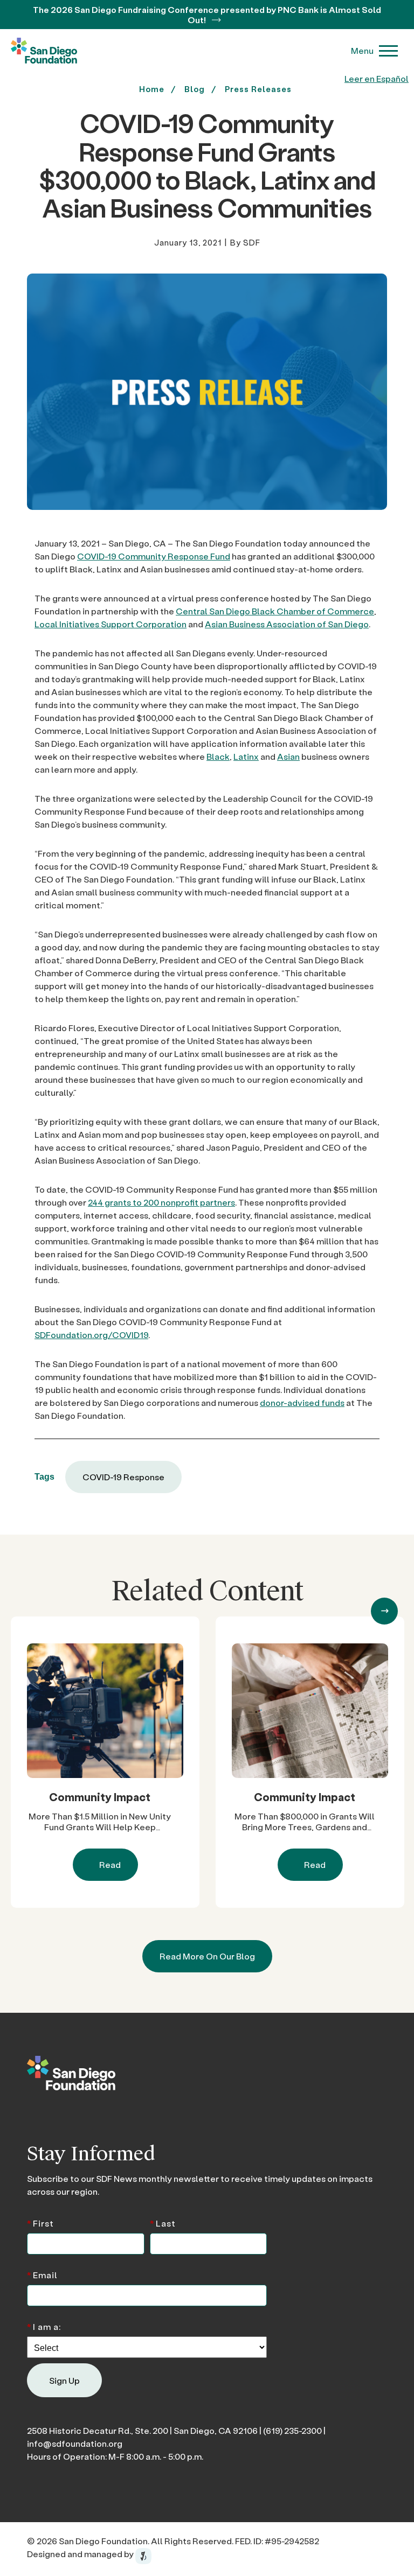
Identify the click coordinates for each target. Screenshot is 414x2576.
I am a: (44, 2326)
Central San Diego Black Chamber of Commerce (275, 611)
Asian (288, 756)
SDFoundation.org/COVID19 (91, 1335)
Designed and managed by (81, 2554)
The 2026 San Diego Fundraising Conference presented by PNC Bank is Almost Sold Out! (207, 15)
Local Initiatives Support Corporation (111, 624)
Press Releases (258, 89)
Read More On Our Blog (207, 1956)
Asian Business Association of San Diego (287, 624)
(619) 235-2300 (292, 2430)
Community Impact (100, 1797)
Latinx (246, 756)
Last (163, 2222)
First (40, 2222)
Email (42, 2274)
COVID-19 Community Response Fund (154, 556)
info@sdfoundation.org (75, 2443)
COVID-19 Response (123, 1477)
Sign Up (64, 2380)
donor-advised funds (302, 1402)
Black (218, 756)
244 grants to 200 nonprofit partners (161, 1202)
